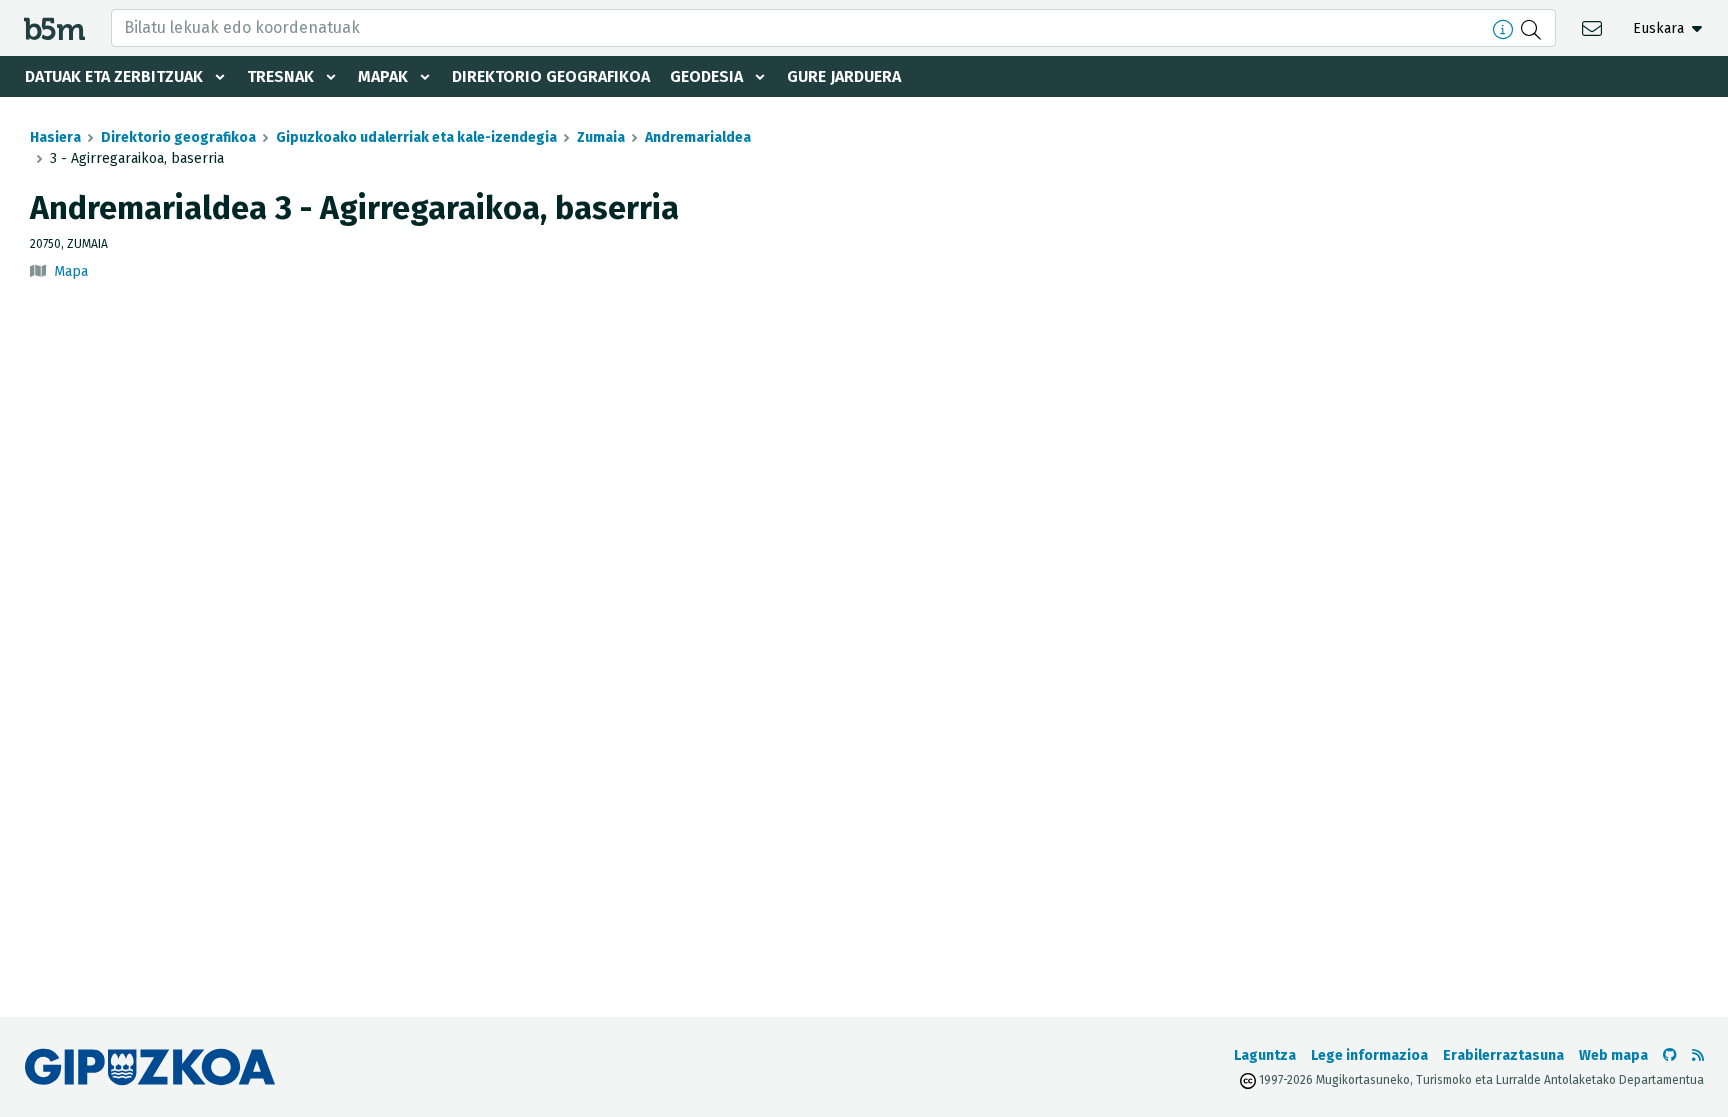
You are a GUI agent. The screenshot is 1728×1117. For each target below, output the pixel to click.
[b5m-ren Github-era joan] (1670, 1055)
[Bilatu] (1533, 28)
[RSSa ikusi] (1698, 1055)
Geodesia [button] (706, 76)
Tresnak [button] (280, 76)
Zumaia (601, 137)
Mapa (71, 271)
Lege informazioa (1369, 1055)
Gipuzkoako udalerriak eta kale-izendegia (416, 137)
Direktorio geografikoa (551, 76)
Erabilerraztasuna (1503, 1055)
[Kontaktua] (1594, 27)
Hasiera (55, 137)
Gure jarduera (844, 76)
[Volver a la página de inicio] (54, 27)
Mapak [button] (383, 76)
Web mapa (1613, 1055)
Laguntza (1265, 1055)
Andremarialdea (698, 137)
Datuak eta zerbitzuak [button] (114, 76)
